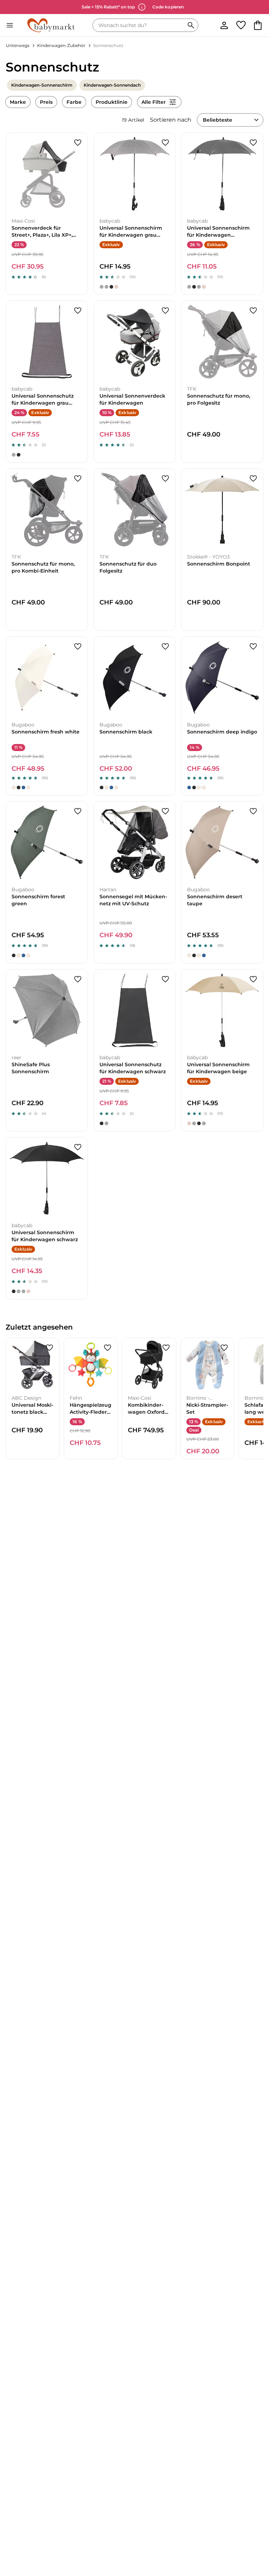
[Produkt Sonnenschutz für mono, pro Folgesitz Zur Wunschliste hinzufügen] (253, 311)
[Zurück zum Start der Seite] (254, 2527)
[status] (140, 25)
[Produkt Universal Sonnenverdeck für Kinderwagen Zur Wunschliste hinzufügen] (165, 311)
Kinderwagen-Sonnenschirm (42, 85)
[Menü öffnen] (10, 25)
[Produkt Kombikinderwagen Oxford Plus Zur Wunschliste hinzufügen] (166, 1348)
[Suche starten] (191, 25)
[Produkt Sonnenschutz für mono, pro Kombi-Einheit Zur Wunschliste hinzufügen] (78, 479)
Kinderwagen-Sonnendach (112, 85)
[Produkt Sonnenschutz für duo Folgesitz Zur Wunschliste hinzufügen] (165, 479)
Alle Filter (154, 102)
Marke (18, 102)
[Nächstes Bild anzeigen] (82, 174)
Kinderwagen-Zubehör (61, 45)
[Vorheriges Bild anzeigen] (12, 174)
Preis (46, 102)
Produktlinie (112, 102)
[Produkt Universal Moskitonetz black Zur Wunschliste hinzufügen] (49, 1348)
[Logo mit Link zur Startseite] (51, 25)
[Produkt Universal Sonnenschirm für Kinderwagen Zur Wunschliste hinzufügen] (165, 143)
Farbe (74, 102)
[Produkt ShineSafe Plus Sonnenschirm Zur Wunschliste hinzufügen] (78, 979)
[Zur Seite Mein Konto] (224, 25)
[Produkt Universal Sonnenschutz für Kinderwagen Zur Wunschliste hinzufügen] (78, 311)
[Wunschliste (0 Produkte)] (241, 25)
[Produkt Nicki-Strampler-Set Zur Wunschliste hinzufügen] (224, 1348)
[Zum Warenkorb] (258, 25)
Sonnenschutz (108, 45)
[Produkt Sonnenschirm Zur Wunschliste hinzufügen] (253, 479)
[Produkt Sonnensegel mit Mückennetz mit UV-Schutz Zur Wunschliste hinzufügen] (165, 811)
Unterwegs (18, 45)
